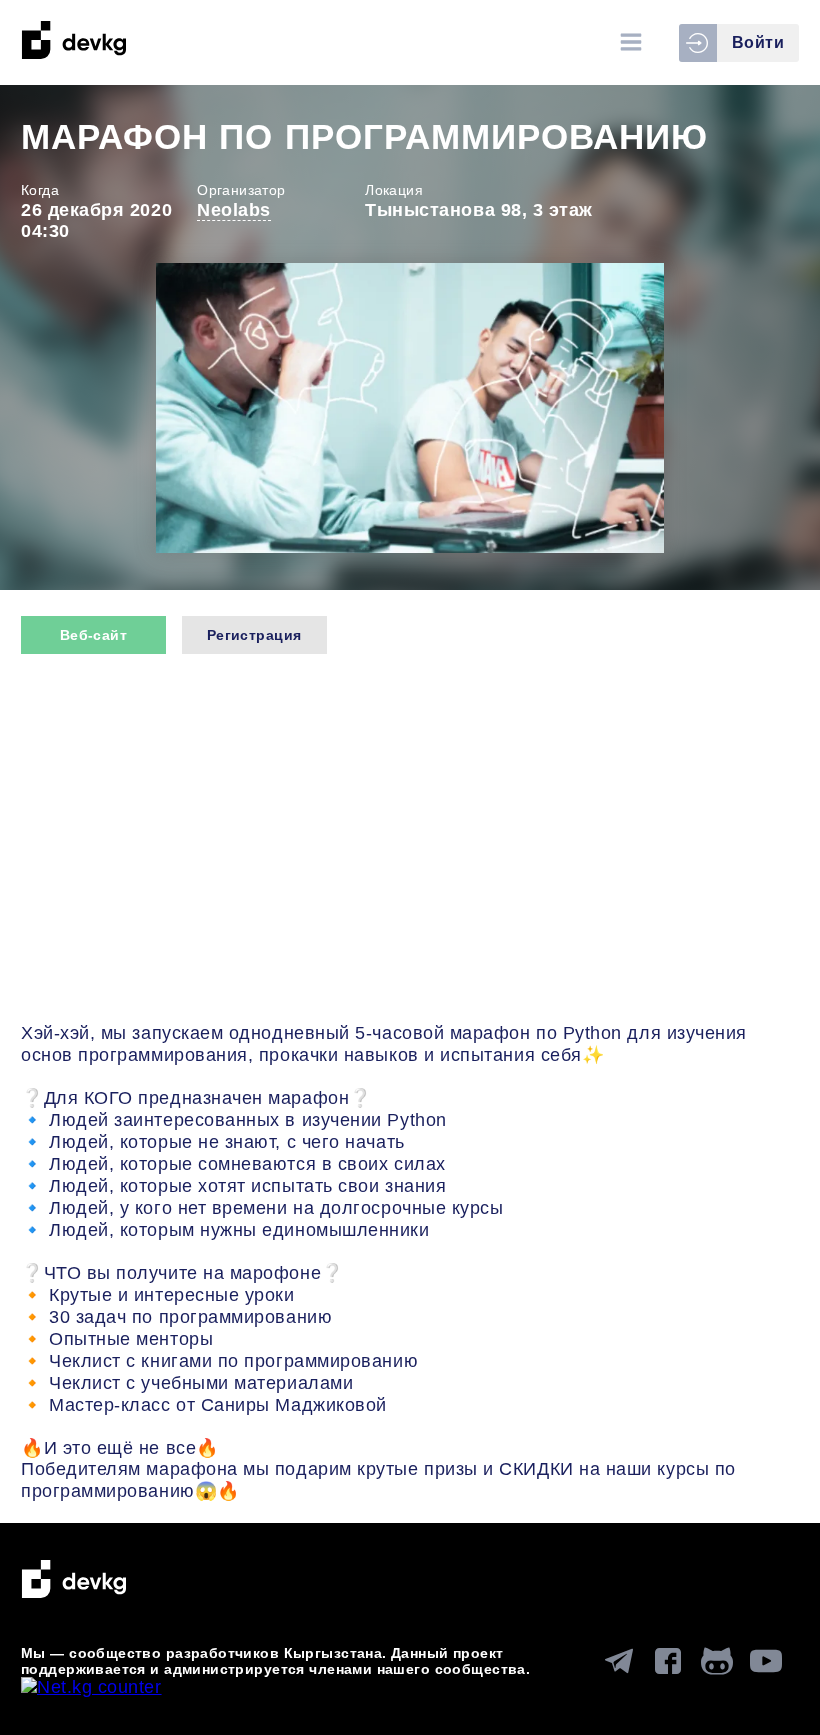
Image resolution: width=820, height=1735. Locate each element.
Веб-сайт (93, 635)
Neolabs (234, 210)
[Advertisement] (410, 841)
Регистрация (254, 635)
